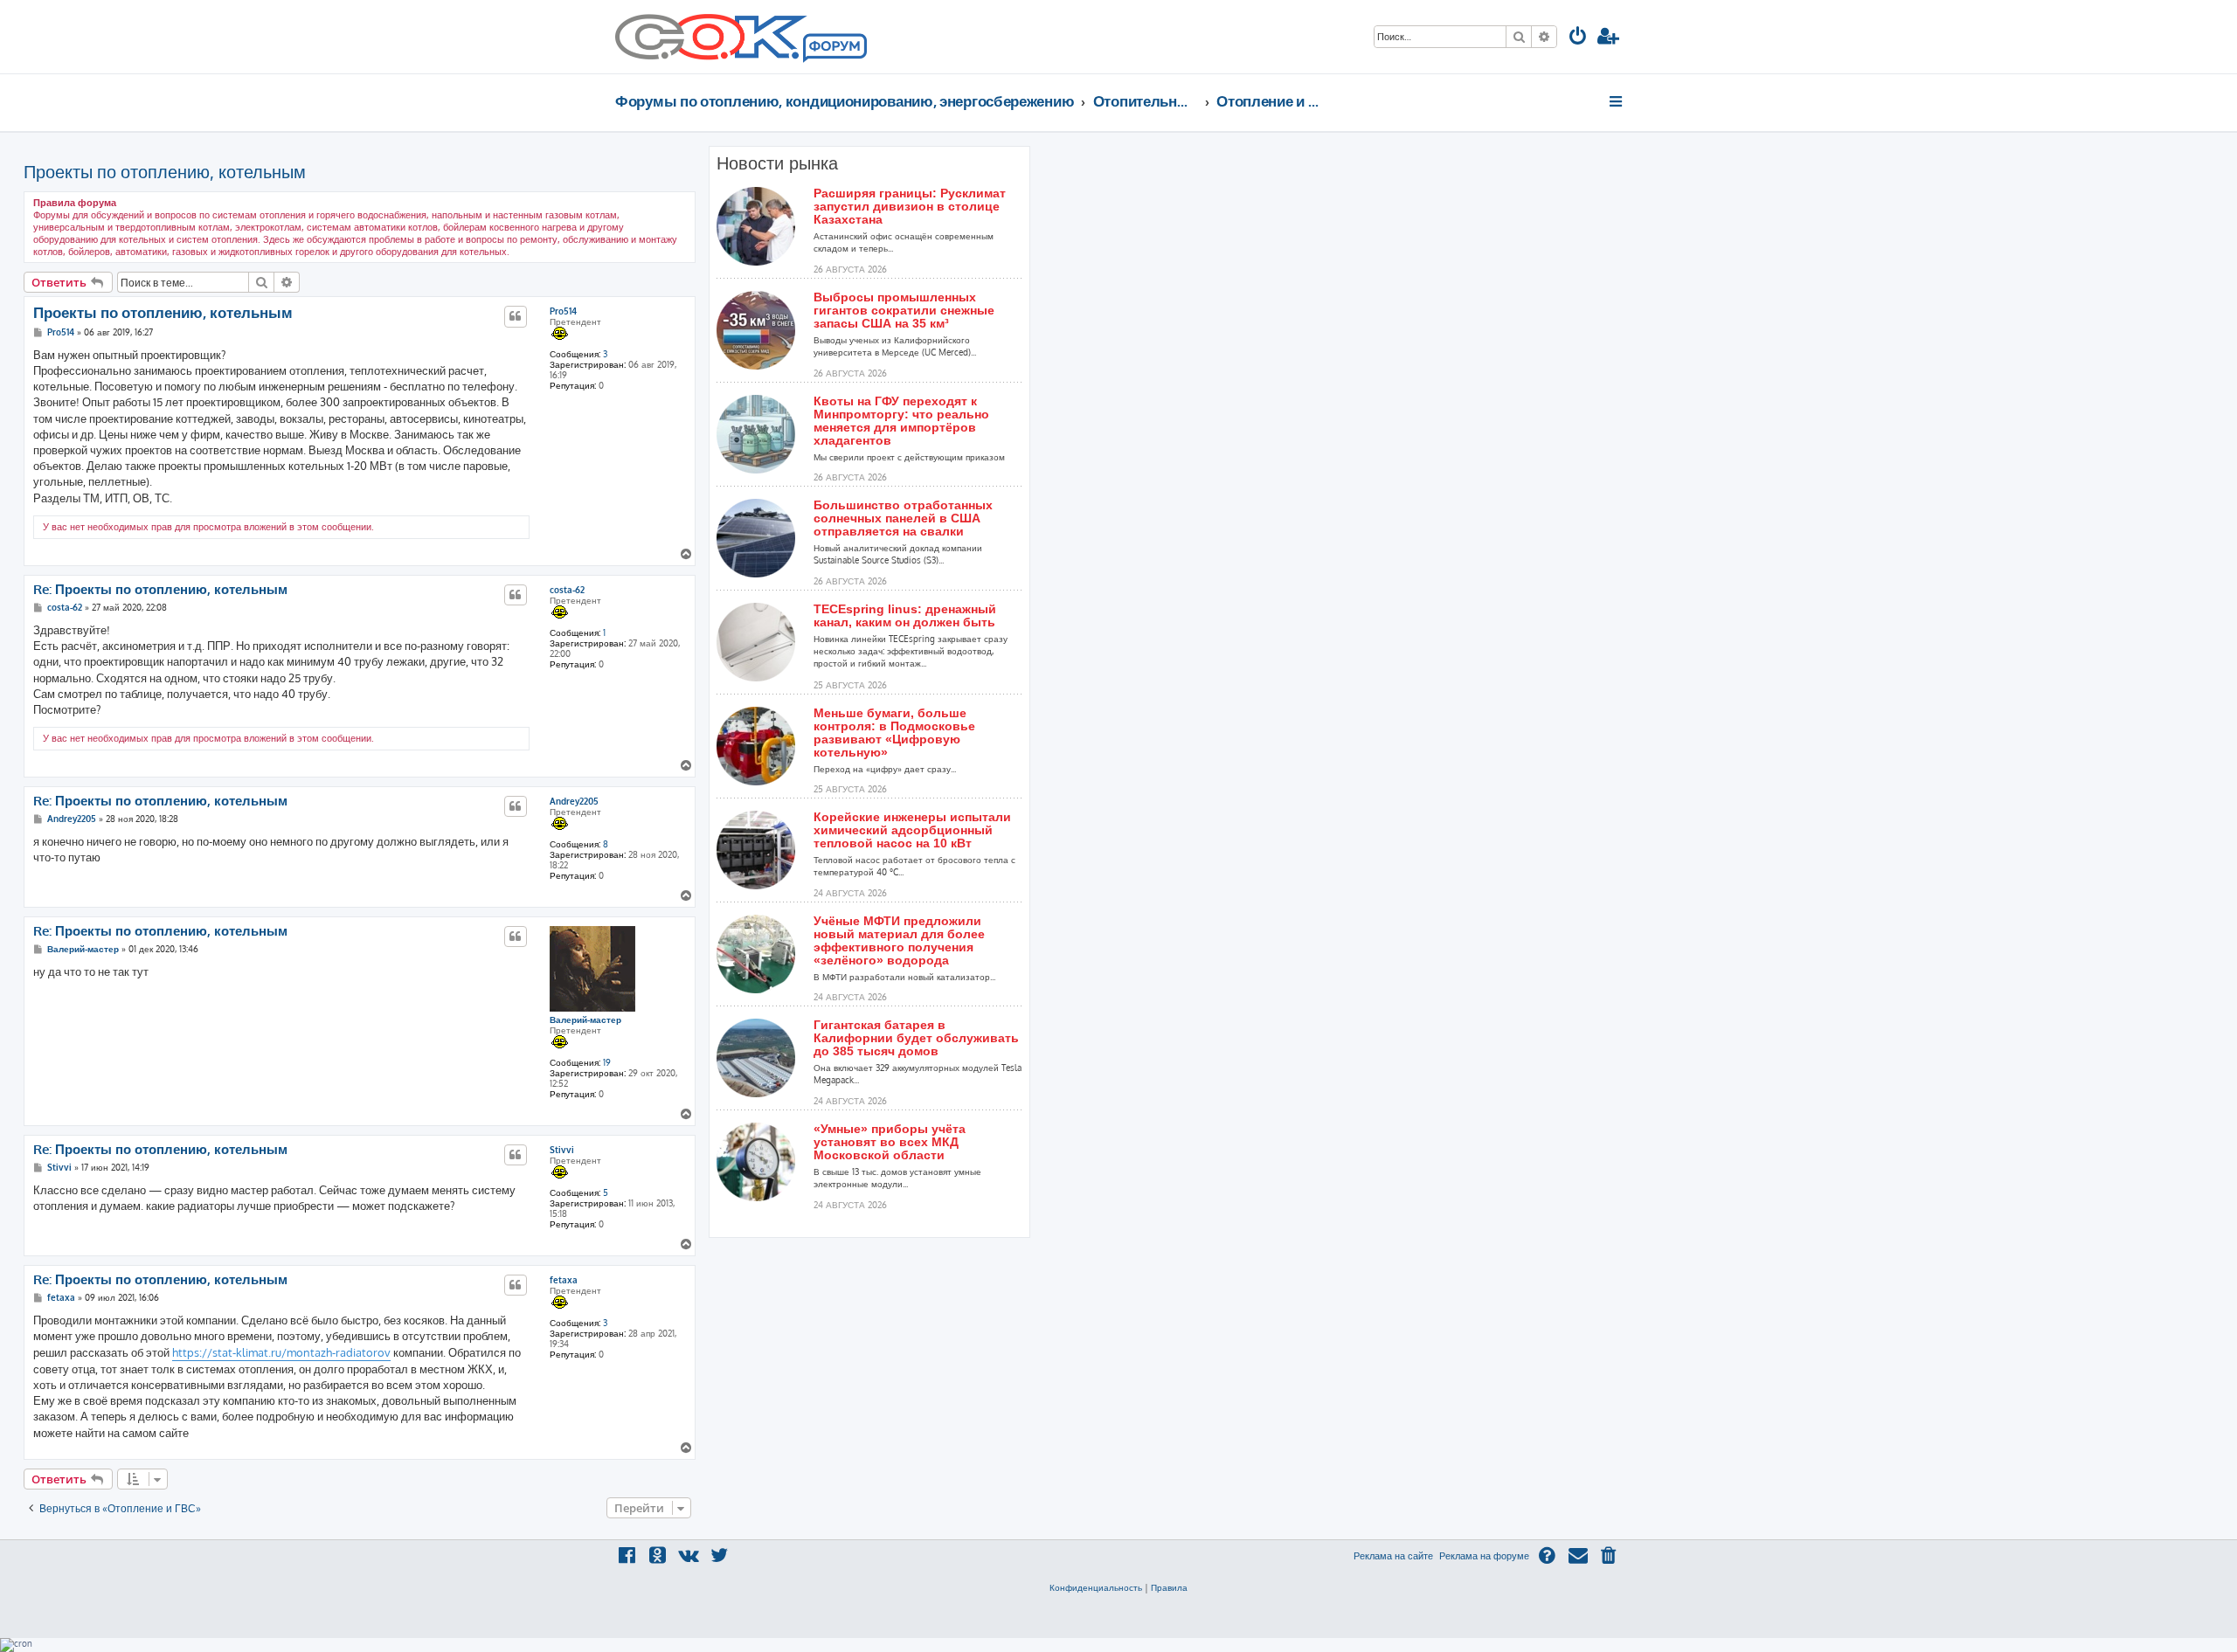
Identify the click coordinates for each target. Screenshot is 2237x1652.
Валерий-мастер (585, 1020)
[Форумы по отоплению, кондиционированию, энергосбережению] (834, 49)
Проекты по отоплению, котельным (165, 171)
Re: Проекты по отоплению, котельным (160, 590)
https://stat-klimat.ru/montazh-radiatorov (281, 1352)
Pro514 (563, 311)
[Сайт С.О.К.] (741, 37)
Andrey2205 (574, 801)
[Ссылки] (1617, 101)
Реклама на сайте (1393, 1556)
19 (607, 1062)
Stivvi (562, 1150)
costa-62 (567, 590)
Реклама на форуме (1484, 1556)
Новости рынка (777, 163)
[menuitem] (1578, 38)
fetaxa (564, 1280)
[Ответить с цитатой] (516, 316)
